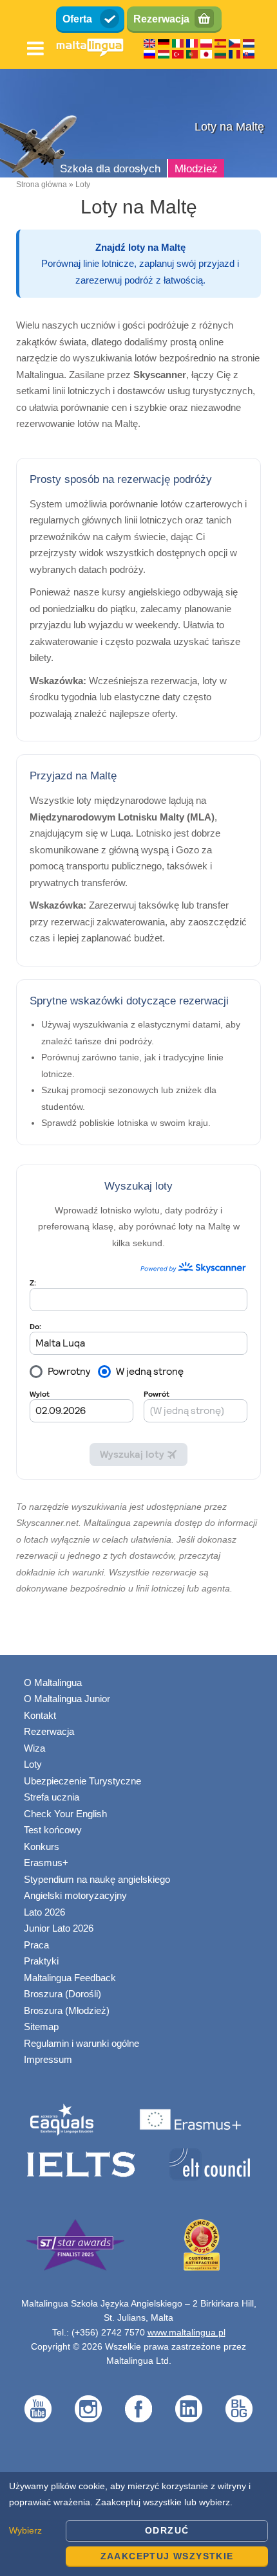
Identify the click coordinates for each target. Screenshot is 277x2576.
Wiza (34, 1748)
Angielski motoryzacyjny (75, 1895)
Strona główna (42, 185)
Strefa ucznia (52, 1797)
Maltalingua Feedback (70, 1978)
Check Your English (65, 1814)
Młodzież (196, 169)
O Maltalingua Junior (67, 1699)
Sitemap (41, 2027)
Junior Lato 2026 (59, 1928)
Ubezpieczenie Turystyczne (82, 1781)
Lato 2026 (44, 1912)
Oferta (77, 19)
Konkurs (42, 1846)
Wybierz (25, 2530)
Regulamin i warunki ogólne (81, 2043)
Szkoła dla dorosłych (110, 169)
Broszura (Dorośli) (62, 1994)
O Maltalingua (53, 1683)
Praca (36, 1945)
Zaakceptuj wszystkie (167, 2556)
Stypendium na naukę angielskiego (97, 1879)
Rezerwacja (161, 19)
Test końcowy (53, 1830)
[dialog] (138, 2524)
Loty (33, 1764)
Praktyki (41, 1961)
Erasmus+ (46, 1863)
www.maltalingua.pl (186, 2332)
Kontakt (40, 1715)
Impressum (48, 2059)
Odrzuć (167, 2530)
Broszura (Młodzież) (67, 2010)
